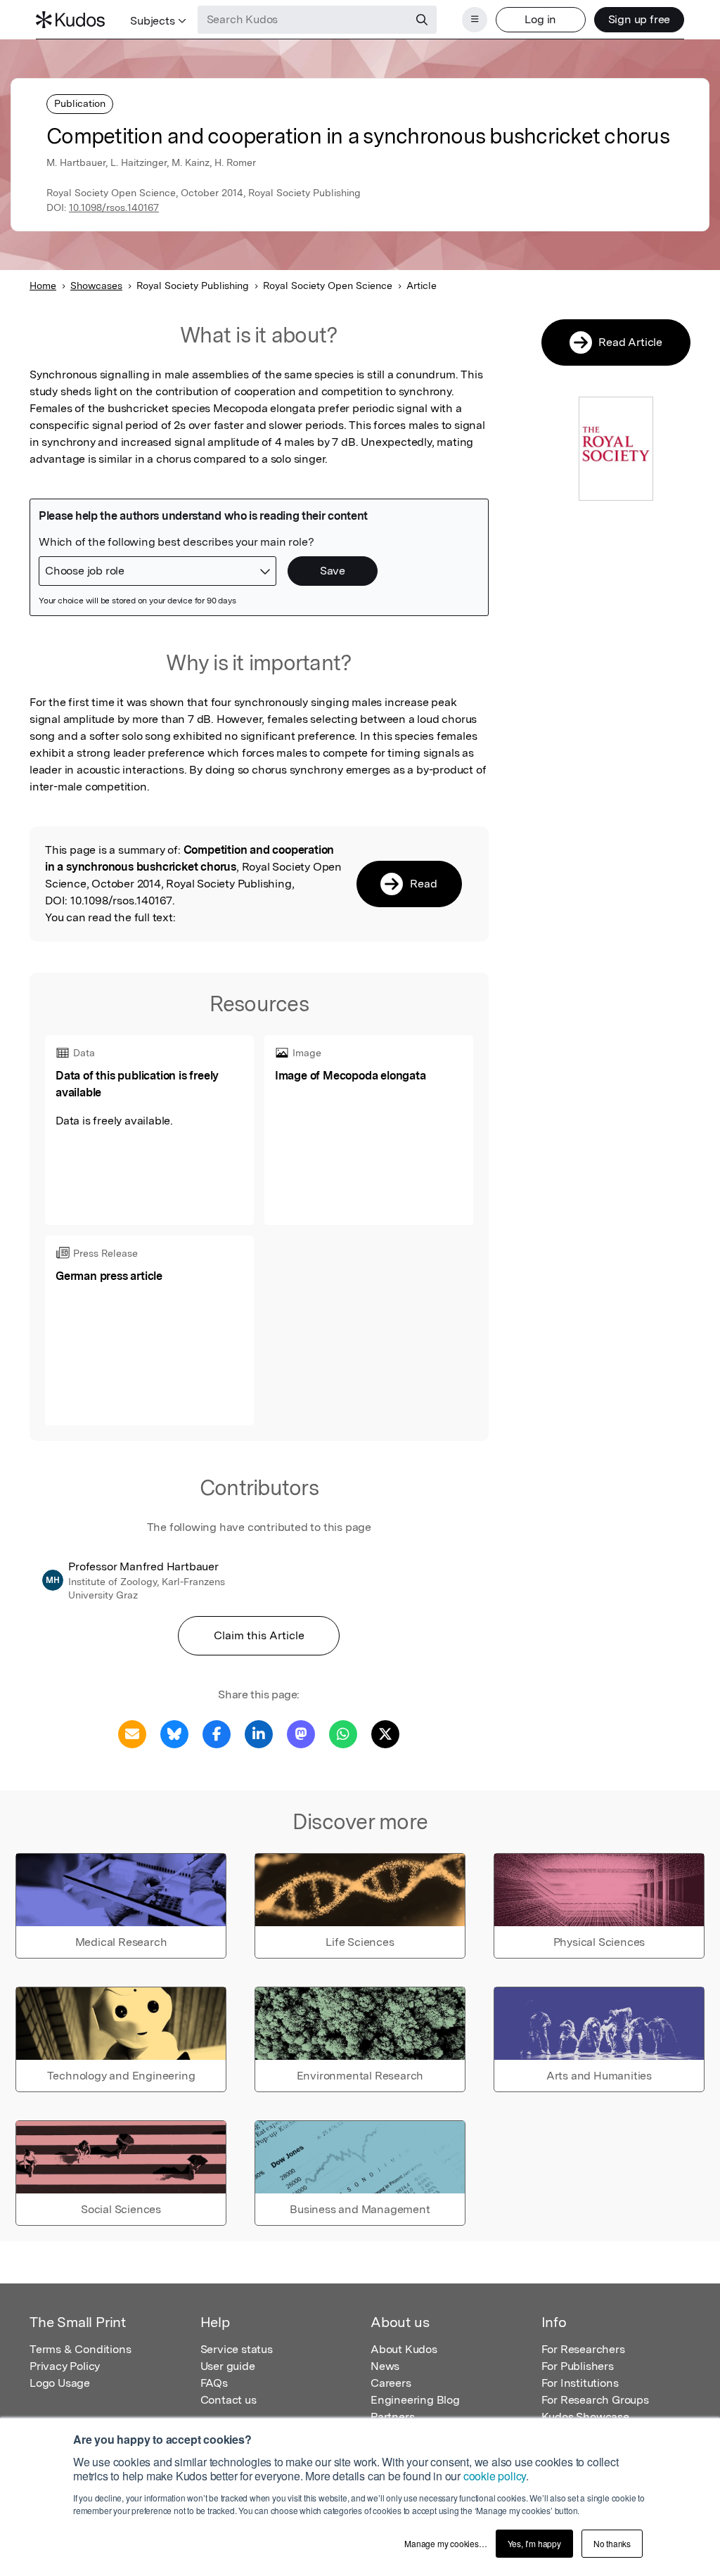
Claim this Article (259, 1635)
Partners (392, 2417)
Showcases (96, 286)
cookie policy (495, 2476)
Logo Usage (60, 2383)
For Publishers (578, 2366)
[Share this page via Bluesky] (174, 1733)
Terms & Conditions (80, 2349)
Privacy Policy (65, 2366)
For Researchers (583, 2349)
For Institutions (580, 2383)
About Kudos (404, 2349)
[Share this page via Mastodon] (301, 1733)
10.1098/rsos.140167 (114, 207)
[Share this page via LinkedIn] (259, 1733)
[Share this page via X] (385, 1733)
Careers (391, 2383)
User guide (228, 2366)
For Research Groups (595, 2400)
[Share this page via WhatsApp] (343, 1733)
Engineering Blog (415, 2400)
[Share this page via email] (132, 1733)
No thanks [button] (612, 2543)
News (385, 2366)
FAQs (214, 2383)
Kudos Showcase (585, 2417)
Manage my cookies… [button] (445, 2543)
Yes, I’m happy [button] (534, 2543)
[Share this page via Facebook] (217, 1733)
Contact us (229, 2400)
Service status (237, 2349)
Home (43, 286)
